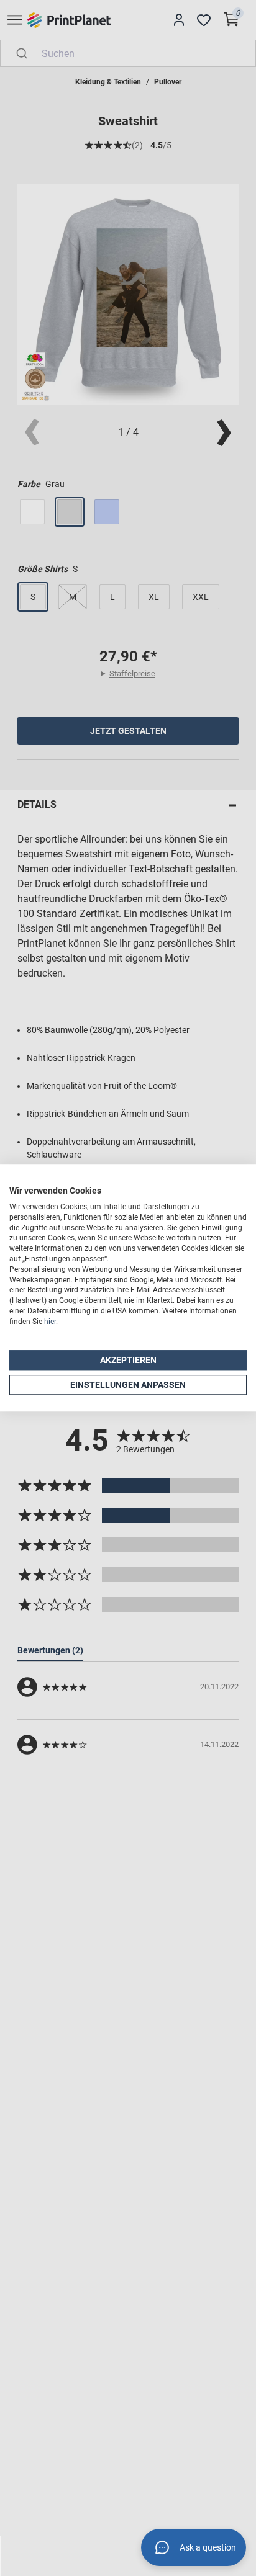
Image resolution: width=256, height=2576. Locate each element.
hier (50, 1322)
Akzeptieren (128, 1360)
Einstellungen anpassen (128, 1385)
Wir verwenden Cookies (55, 1191)
